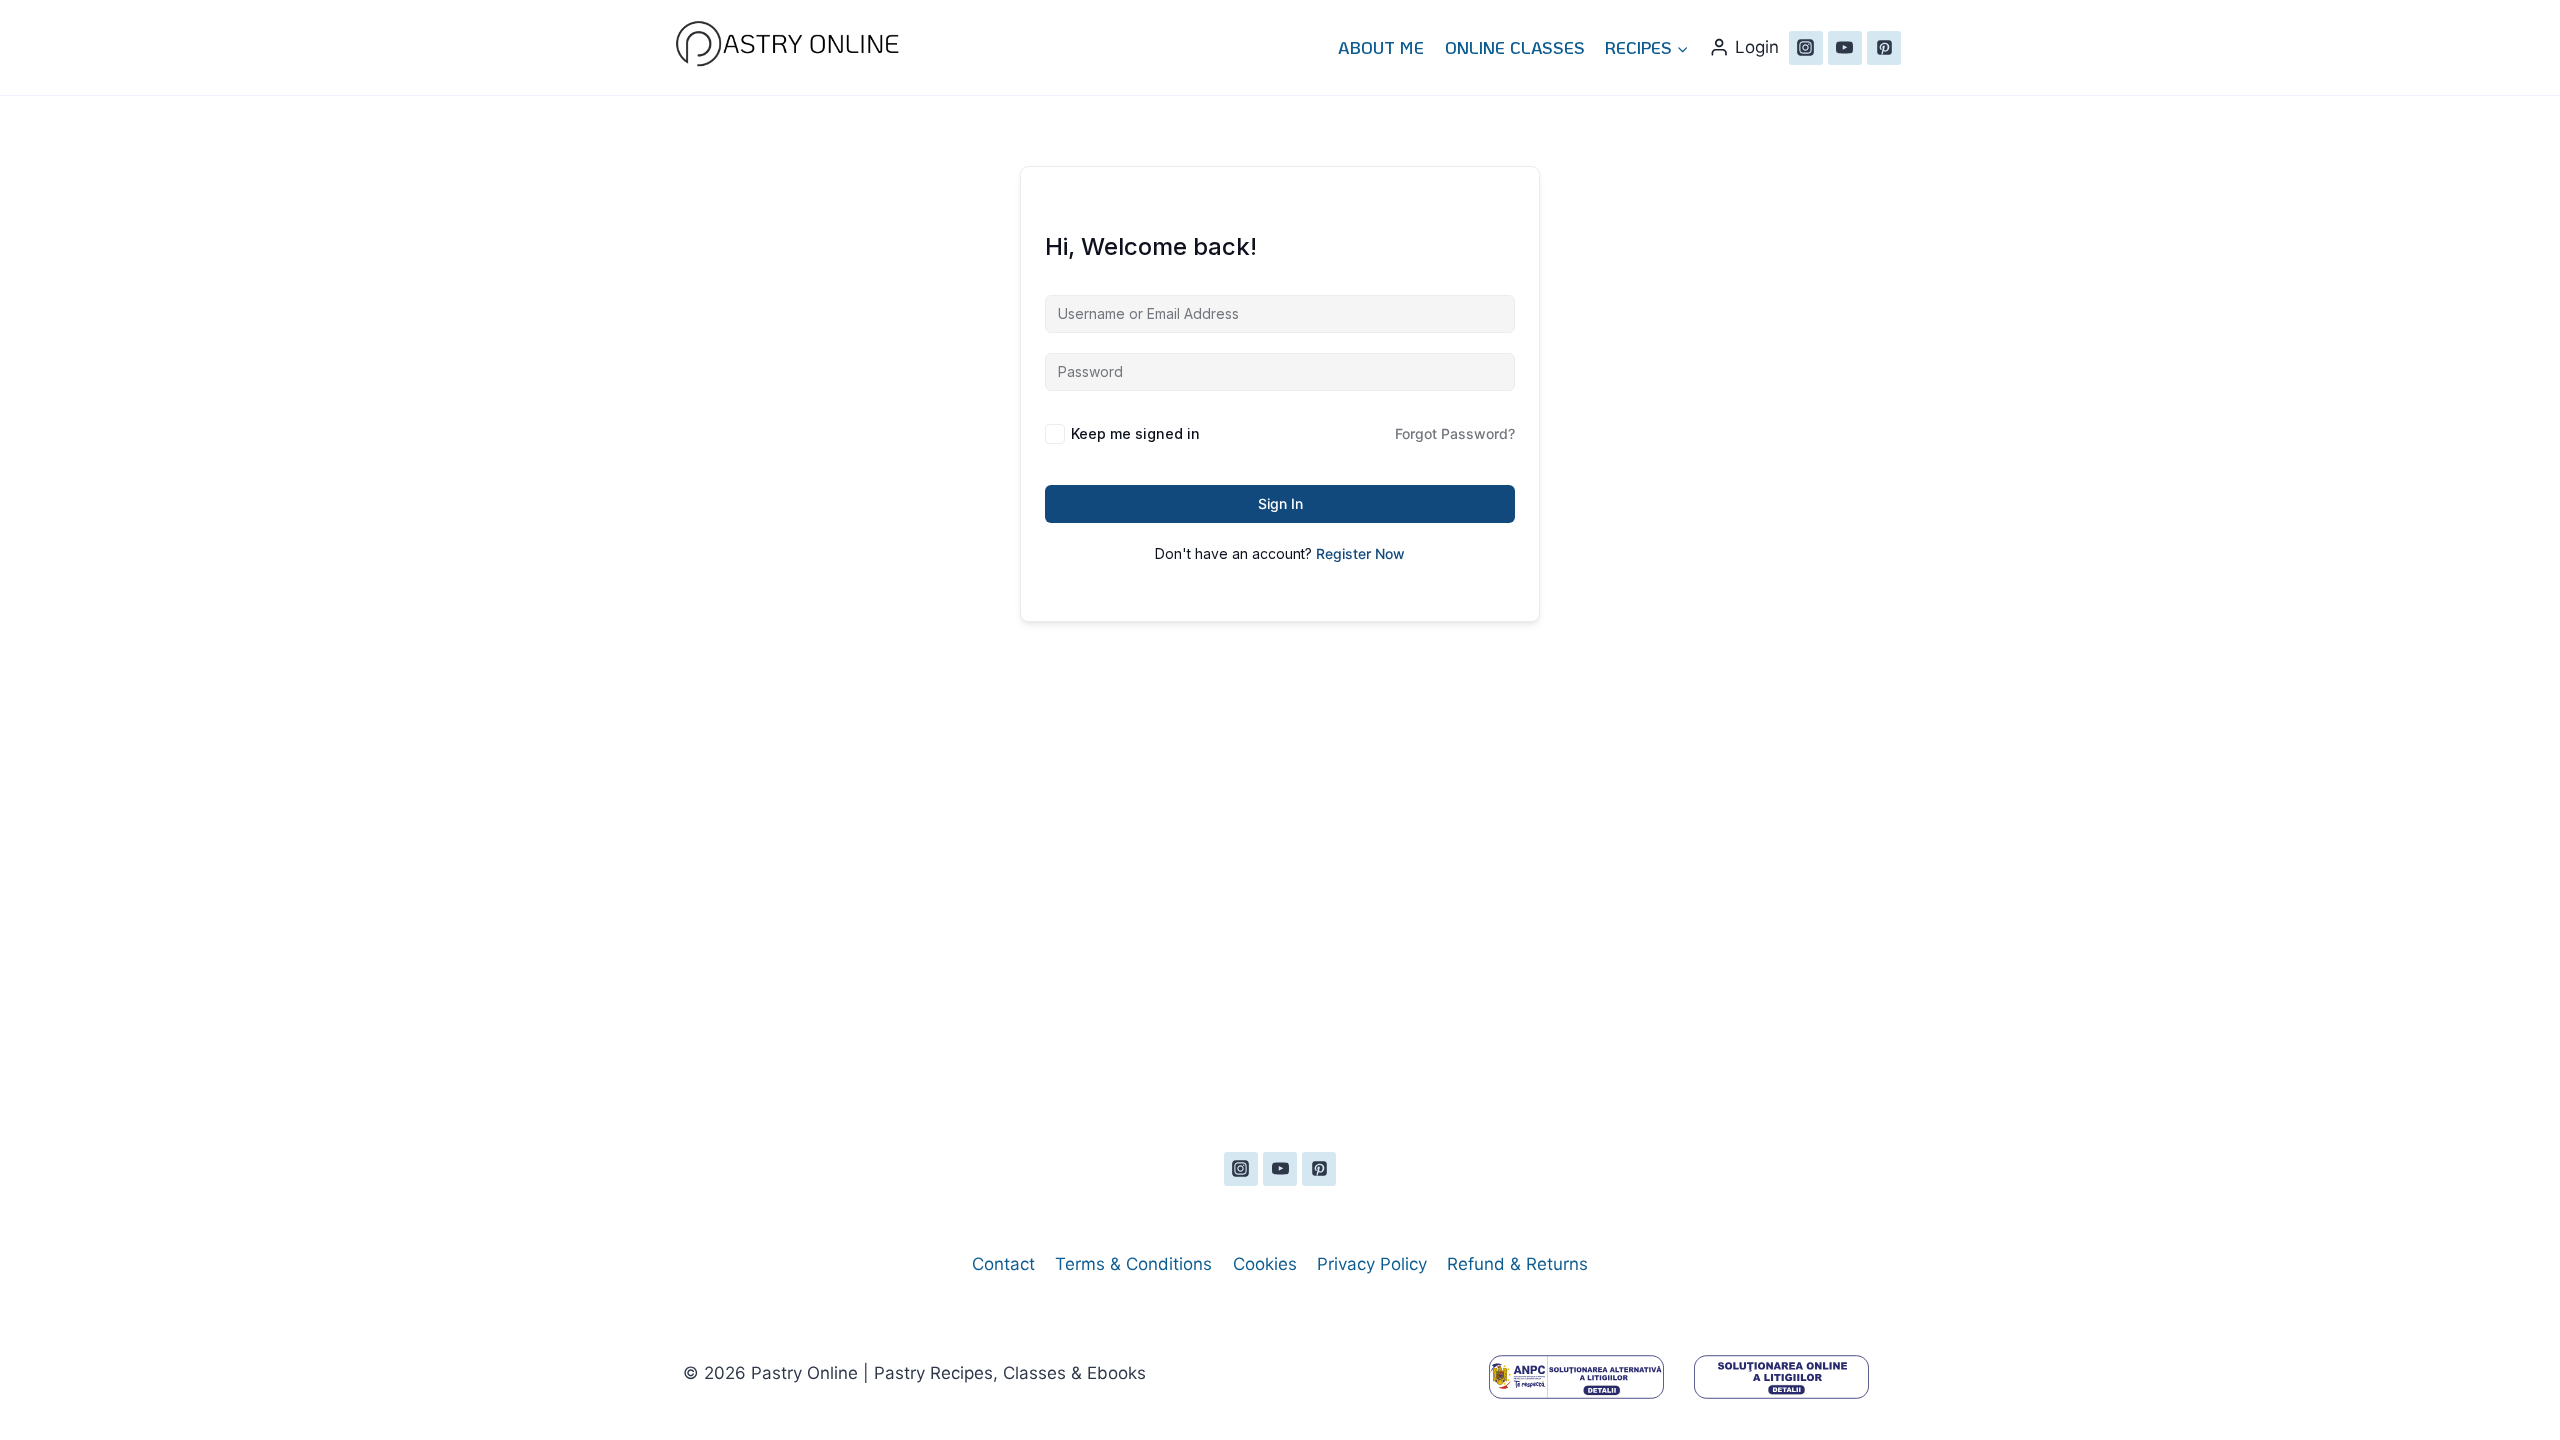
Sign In (1280, 503)
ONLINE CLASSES (1515, 47)
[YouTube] (1845, 48)
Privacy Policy (1372, 1264)
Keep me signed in (1135, 433)
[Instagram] (1806, 48)
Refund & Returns (1517, 1264)
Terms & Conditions (1133, 1264)
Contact (1003, 1264)
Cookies (1265, 1264)
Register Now (1360, 553)
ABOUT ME (1381, 47)
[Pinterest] (1884, 48)
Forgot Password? (1455, 433)
